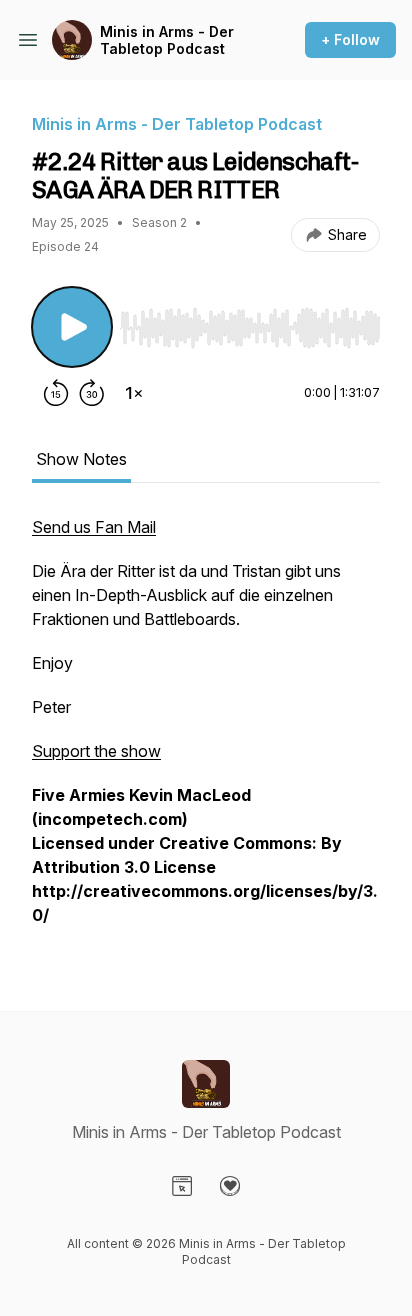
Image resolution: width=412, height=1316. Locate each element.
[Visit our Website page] (182, 1186)
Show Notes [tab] (81, 459)
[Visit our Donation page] (230, 1186)
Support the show (96, 751)
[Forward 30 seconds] (92, 393)
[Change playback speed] (134, 393)
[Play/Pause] (72, 327)
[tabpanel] (206, 731)
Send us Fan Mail (94, 527)
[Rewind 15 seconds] (56, 393)
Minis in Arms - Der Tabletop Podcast (167, 40)
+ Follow (350, 39)
